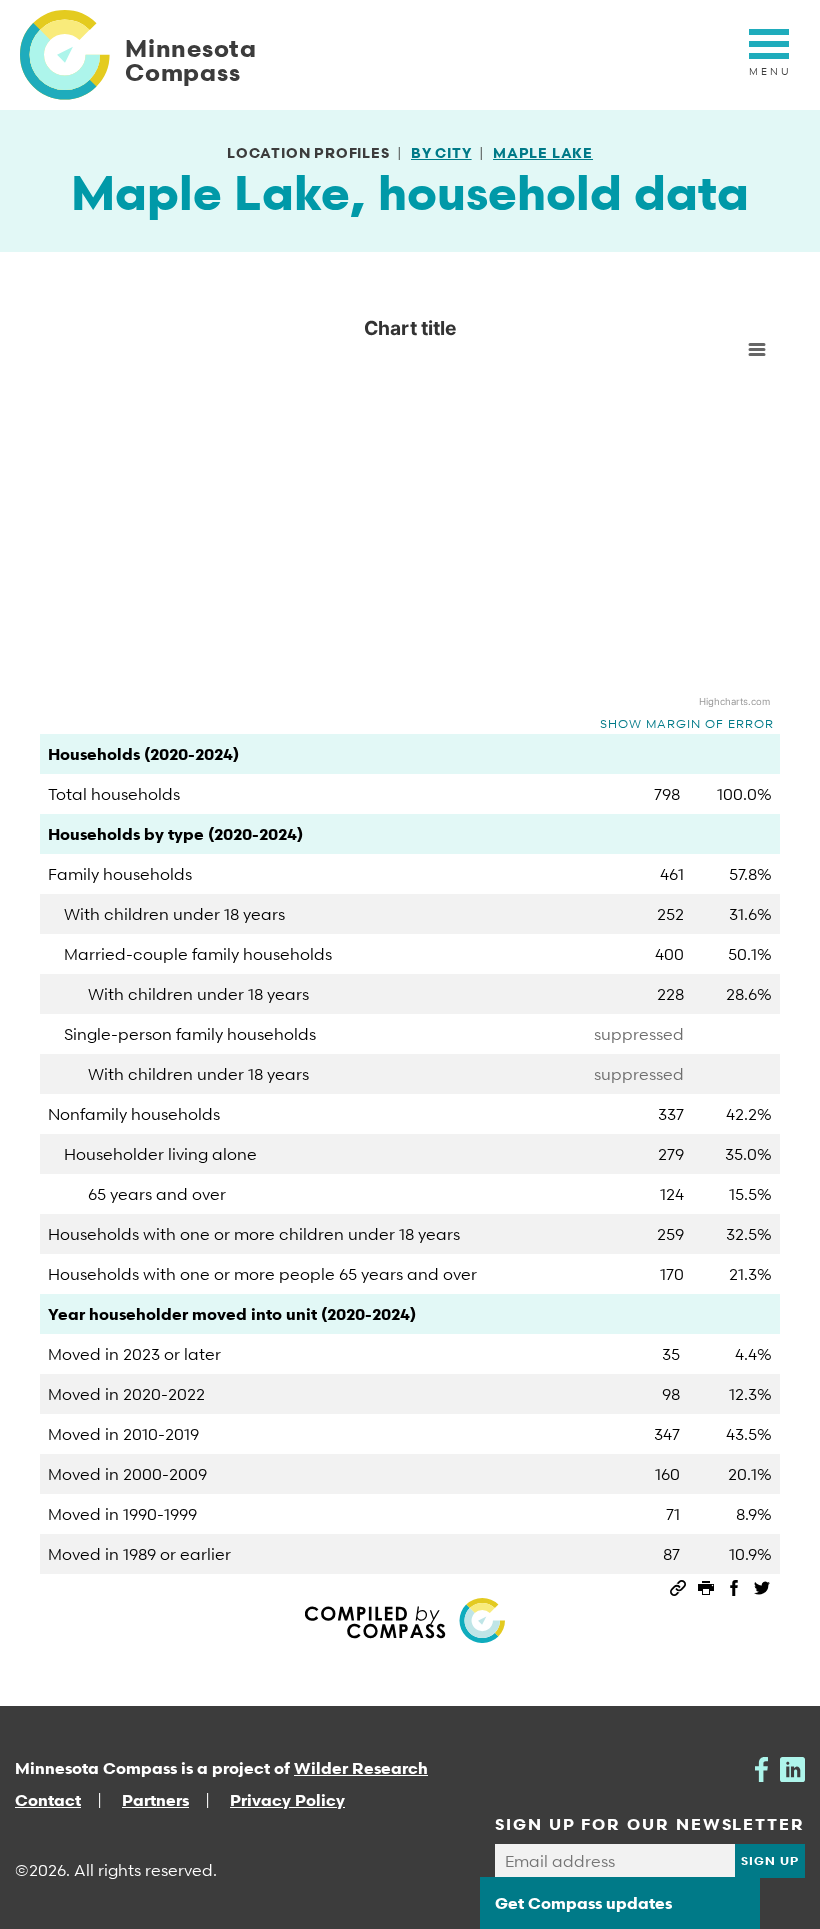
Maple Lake (543, 152)
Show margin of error (687, 723)
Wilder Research (361, 1768)
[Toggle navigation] (769, 55)
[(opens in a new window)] (761, 1768)
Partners (155, 1800)
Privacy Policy (287, 1800)
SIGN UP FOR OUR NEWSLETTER (650, 1824)
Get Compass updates (583, 1903)
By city (441, 152)
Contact (48, 1800)
